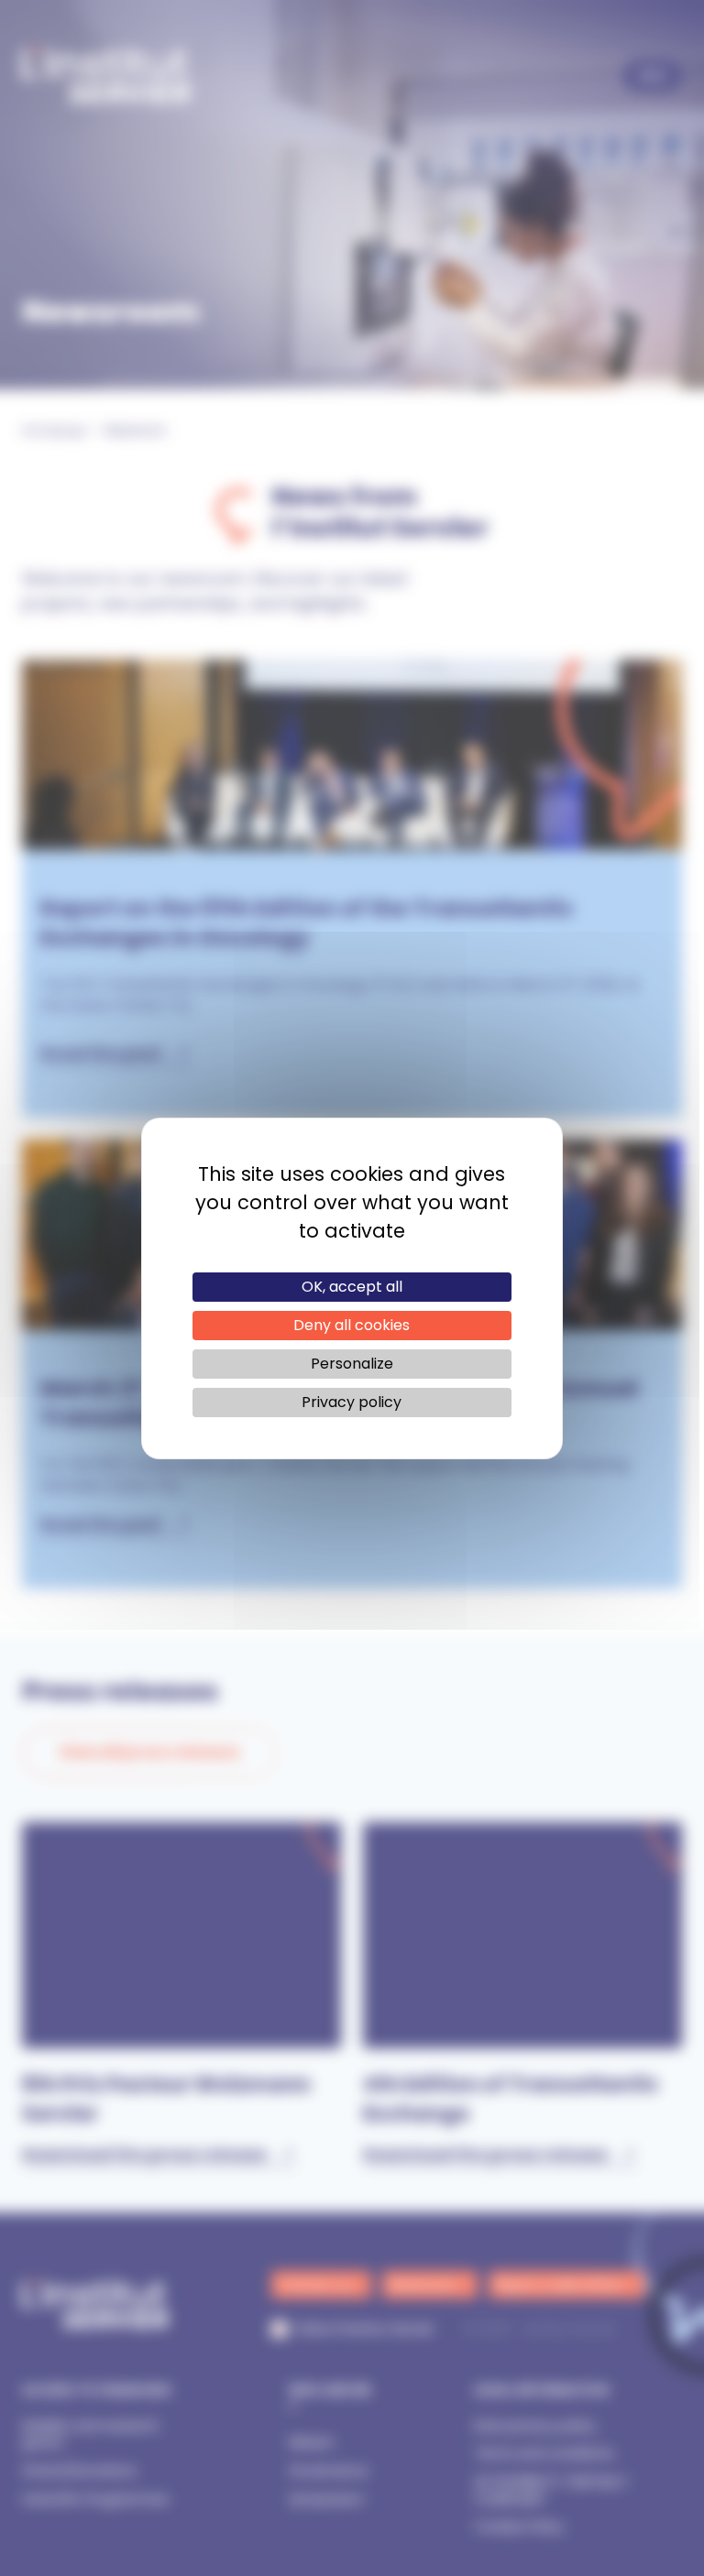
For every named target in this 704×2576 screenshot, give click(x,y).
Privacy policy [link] (352, 1402)
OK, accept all (352, 1287)
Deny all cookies (352, 1325)
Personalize (352, 1364)
